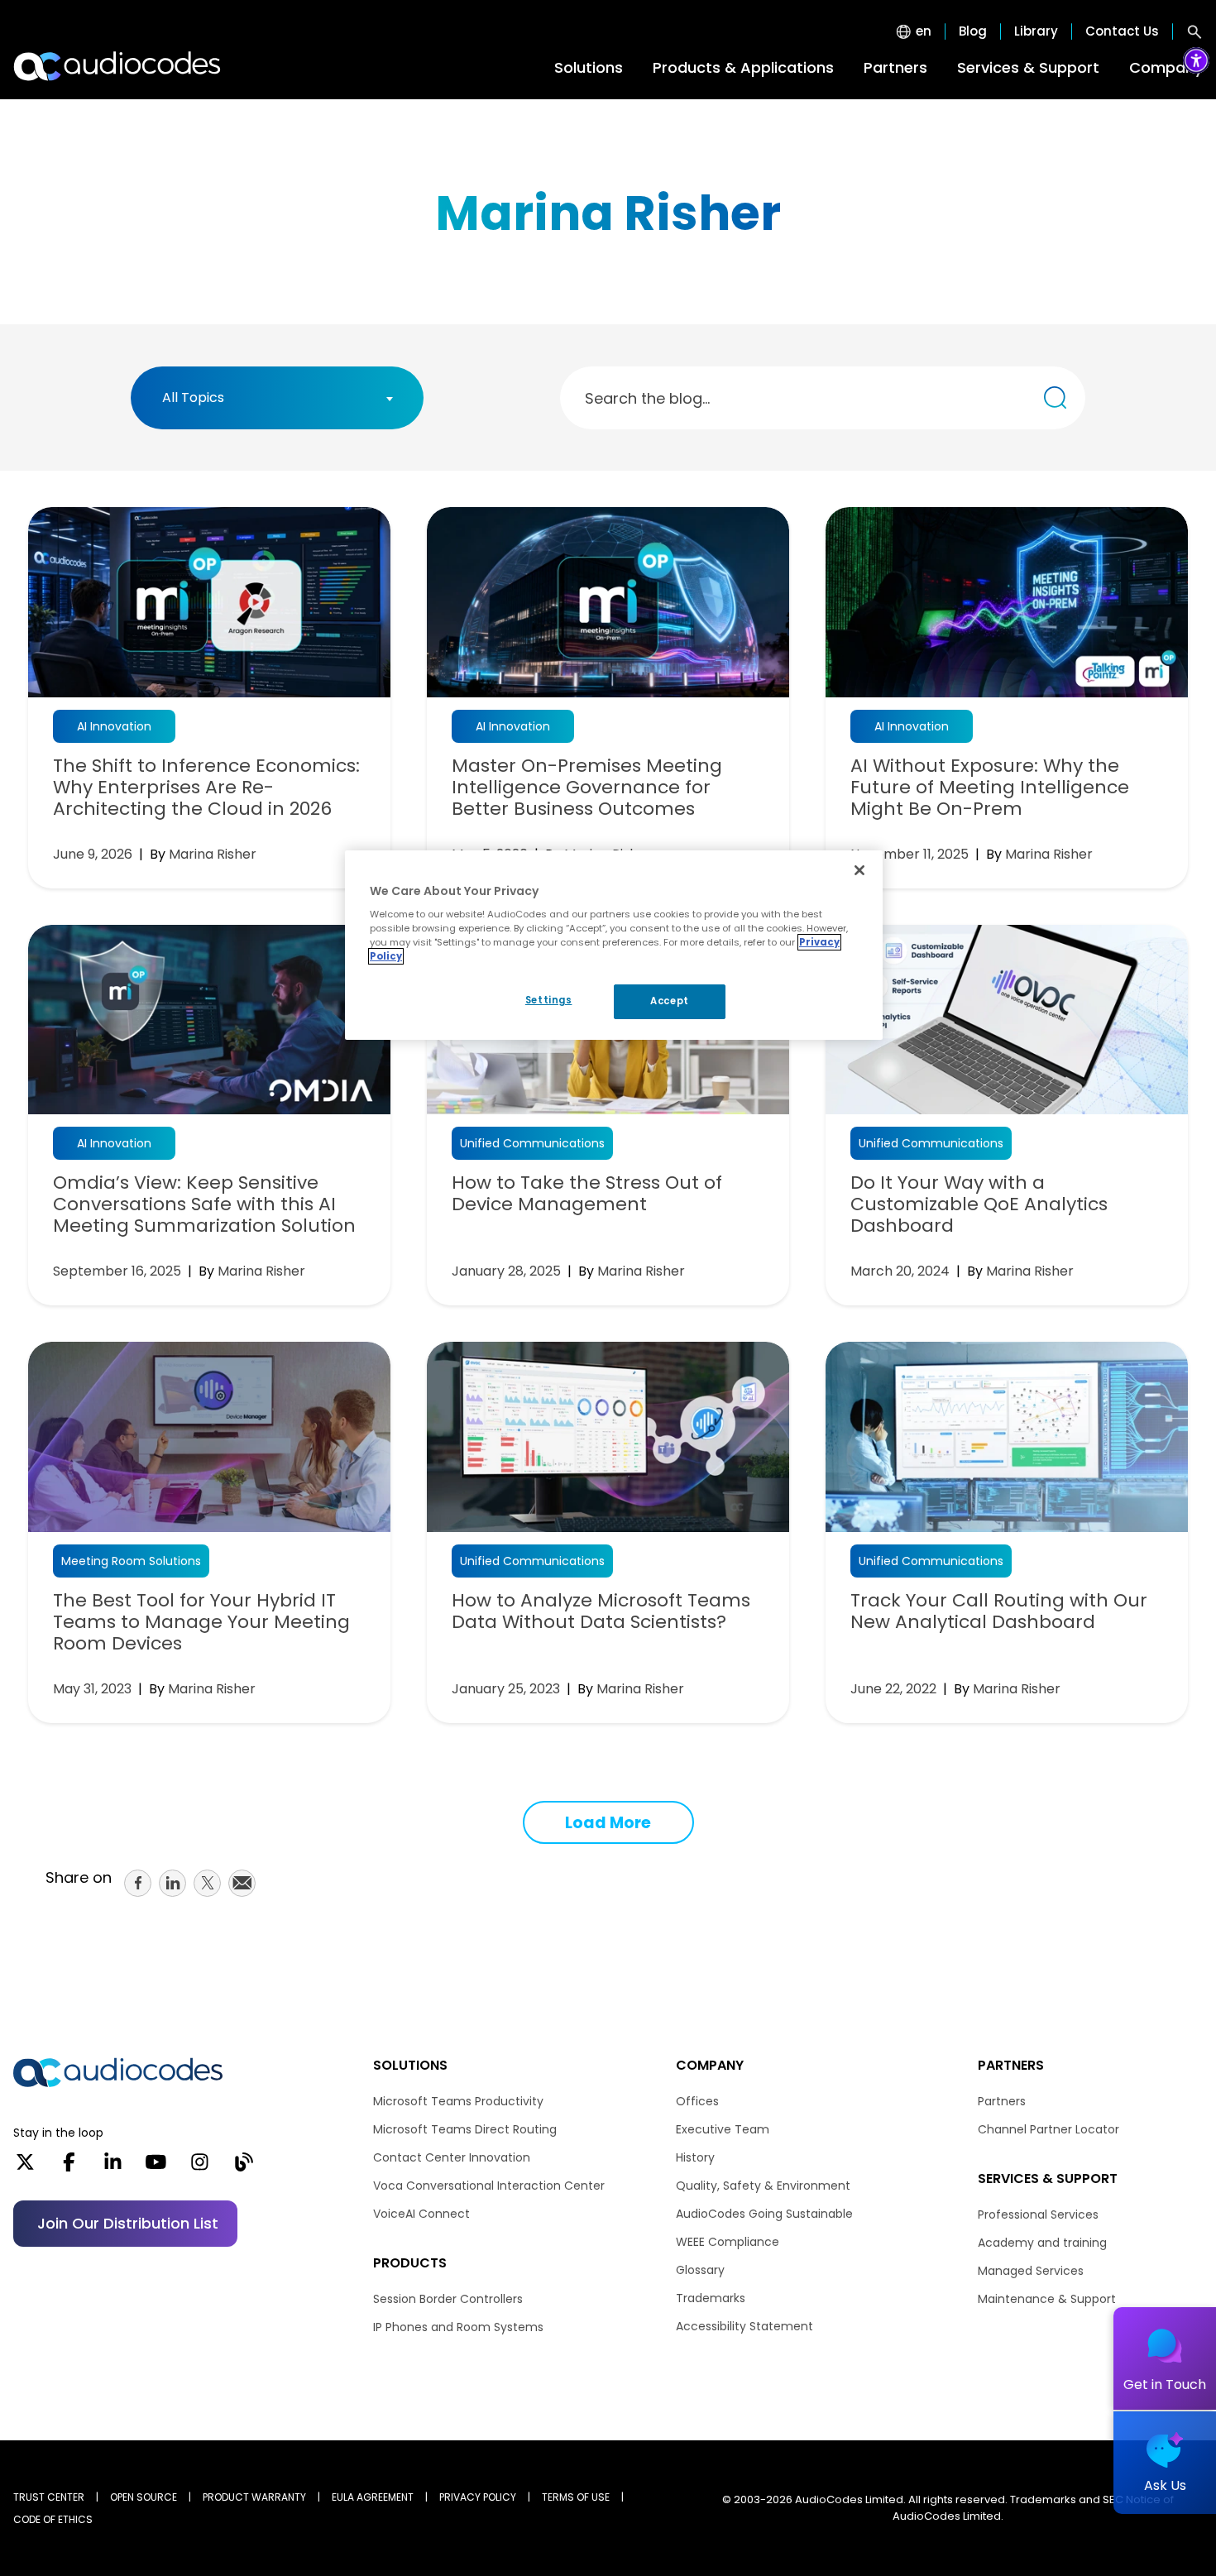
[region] (614, 946)
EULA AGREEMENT (373, 2497)
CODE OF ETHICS (53, 2519)
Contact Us (1122, 31)
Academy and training (1042, 2243)
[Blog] (244, 2167)
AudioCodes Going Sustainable (764, 2214)
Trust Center (49, 2497)
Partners (895, 67)
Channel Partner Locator (1048, 2129)
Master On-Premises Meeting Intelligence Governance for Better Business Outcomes (587, 788)
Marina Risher (213, 854)
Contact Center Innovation (452, 2157)
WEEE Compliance (728, 2242)
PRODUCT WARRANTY (254, 2497)
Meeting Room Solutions (131, 1561)
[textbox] (198, 398)
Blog (973, 31)
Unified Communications (532, 1143)
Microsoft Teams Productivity (458, 2101)
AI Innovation (114, 726)
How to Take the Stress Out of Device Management (587, 1194)
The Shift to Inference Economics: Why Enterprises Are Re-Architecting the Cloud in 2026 (206, 788)
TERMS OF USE (576, 2497)
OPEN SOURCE (144, 2497)
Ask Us (1165, 2485)
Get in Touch (1165, 2384)
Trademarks (711, 2298)
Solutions (589, 67)
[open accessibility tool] (1196, 60)
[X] (25, 2167)
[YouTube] (156, 2167)
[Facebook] (69, 2167)
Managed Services (1031, 2271)
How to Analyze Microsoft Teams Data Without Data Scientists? (601, 1611)
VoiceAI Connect (421, 2214)
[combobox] (277, 398)
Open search (1194, 31)
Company (1166, 67)
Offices (697, 2101)
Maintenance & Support (1047, 2299)
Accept (669, 1001)
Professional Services (1038, 2214)
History (695, 2157)
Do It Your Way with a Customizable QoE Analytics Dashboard (979, 1204)
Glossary (700, 2270)
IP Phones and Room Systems (458, 2327)
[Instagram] (200, 2167)
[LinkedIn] (113, 2167)
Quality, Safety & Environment (763, 2186)
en (924, 31)
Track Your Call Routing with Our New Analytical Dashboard (999, 1611)
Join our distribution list (128, 2223)
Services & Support (1028, 67)
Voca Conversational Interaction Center (489, 2186)
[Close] (859, 870)
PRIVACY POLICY (478, 2497)
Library (1036, 31)
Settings (549, 1000)
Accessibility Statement (744, 2326)
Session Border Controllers (448, 2299)
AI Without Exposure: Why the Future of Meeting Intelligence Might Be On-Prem (990, 788)
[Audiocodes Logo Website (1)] (118, 66)
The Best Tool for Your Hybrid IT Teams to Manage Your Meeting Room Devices (201, 1622)
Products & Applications (743, 67)
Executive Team (723, 2129)
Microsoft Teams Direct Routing (465, 2129)
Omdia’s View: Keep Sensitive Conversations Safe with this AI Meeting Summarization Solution (204, 1204)
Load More (608, 1823)
